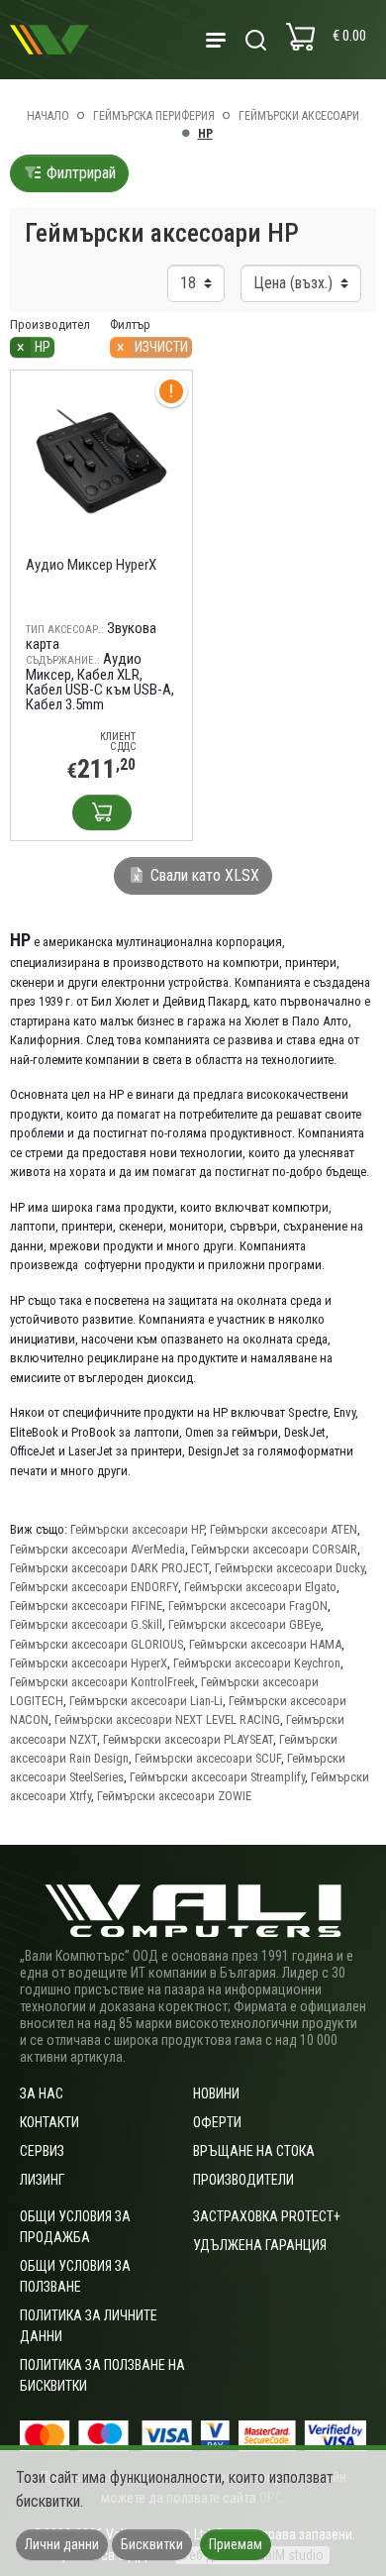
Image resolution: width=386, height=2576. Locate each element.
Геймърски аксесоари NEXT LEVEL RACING (167, 1719)
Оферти (217, 2122)
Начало (48, 116)
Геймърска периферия (154, 116)
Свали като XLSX (203, 875)
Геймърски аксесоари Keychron (257, 1663)
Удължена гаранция (260, 2245)
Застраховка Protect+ (267, 2216)
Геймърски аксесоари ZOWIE (174, 1796)
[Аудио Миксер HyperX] (101, 460)
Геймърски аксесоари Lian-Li (146, 1701)
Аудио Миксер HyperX (91, 565)
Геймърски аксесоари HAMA (265, 1644)
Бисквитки (152, 2544)
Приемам (236, 2544)
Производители (243, 2180)
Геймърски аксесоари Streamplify (217, 1777)
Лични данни (62, 2544)
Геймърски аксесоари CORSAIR (274, 1549)
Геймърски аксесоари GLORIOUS (96, 1644)
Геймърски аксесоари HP (137, 1529)
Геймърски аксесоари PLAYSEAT (188, 1739)
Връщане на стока (254, 2151)
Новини (216, 2093)
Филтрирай (79, 173)
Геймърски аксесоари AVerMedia (97, 1549)
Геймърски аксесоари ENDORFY (94, 1587)
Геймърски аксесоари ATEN (284, 1529)
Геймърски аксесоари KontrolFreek (102, 1682)
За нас (42, 2093)
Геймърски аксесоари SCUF (208, 1758)
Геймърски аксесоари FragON (248, 1606)
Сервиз (42, 2151)
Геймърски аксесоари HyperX (89, 1663)
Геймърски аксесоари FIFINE (86, 1606)
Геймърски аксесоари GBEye (244, 1624)
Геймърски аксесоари (299, 116)
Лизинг (42, 2180)
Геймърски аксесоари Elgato (260, 1587)
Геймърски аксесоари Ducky (289, 1568)
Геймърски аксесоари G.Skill (86, 1624)
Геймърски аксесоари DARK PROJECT (109, 1568)
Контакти (49, 2122)
